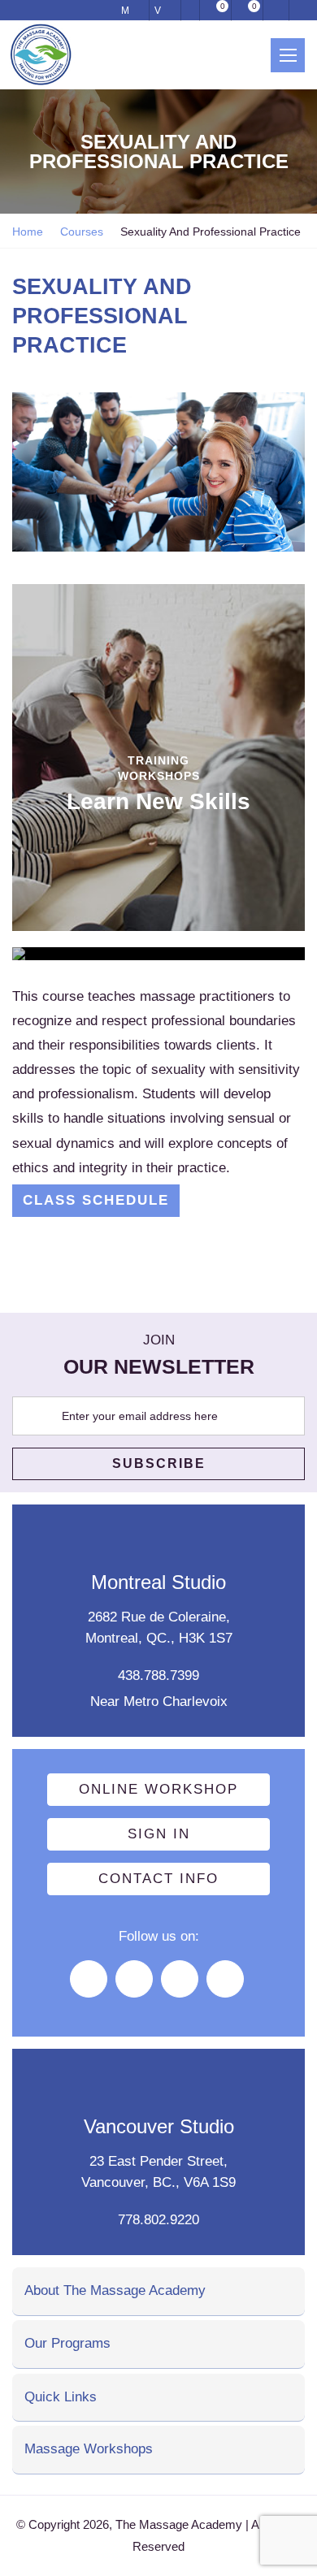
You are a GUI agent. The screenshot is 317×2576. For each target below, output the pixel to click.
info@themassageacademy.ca (191, 10)
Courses (82, 232)
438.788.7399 (158, 1675)
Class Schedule (96, 1200)
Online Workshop (158, 1789)
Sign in (159, 1834)
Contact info (158, 1879)
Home (28, 232)
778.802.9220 (158, 2220)
